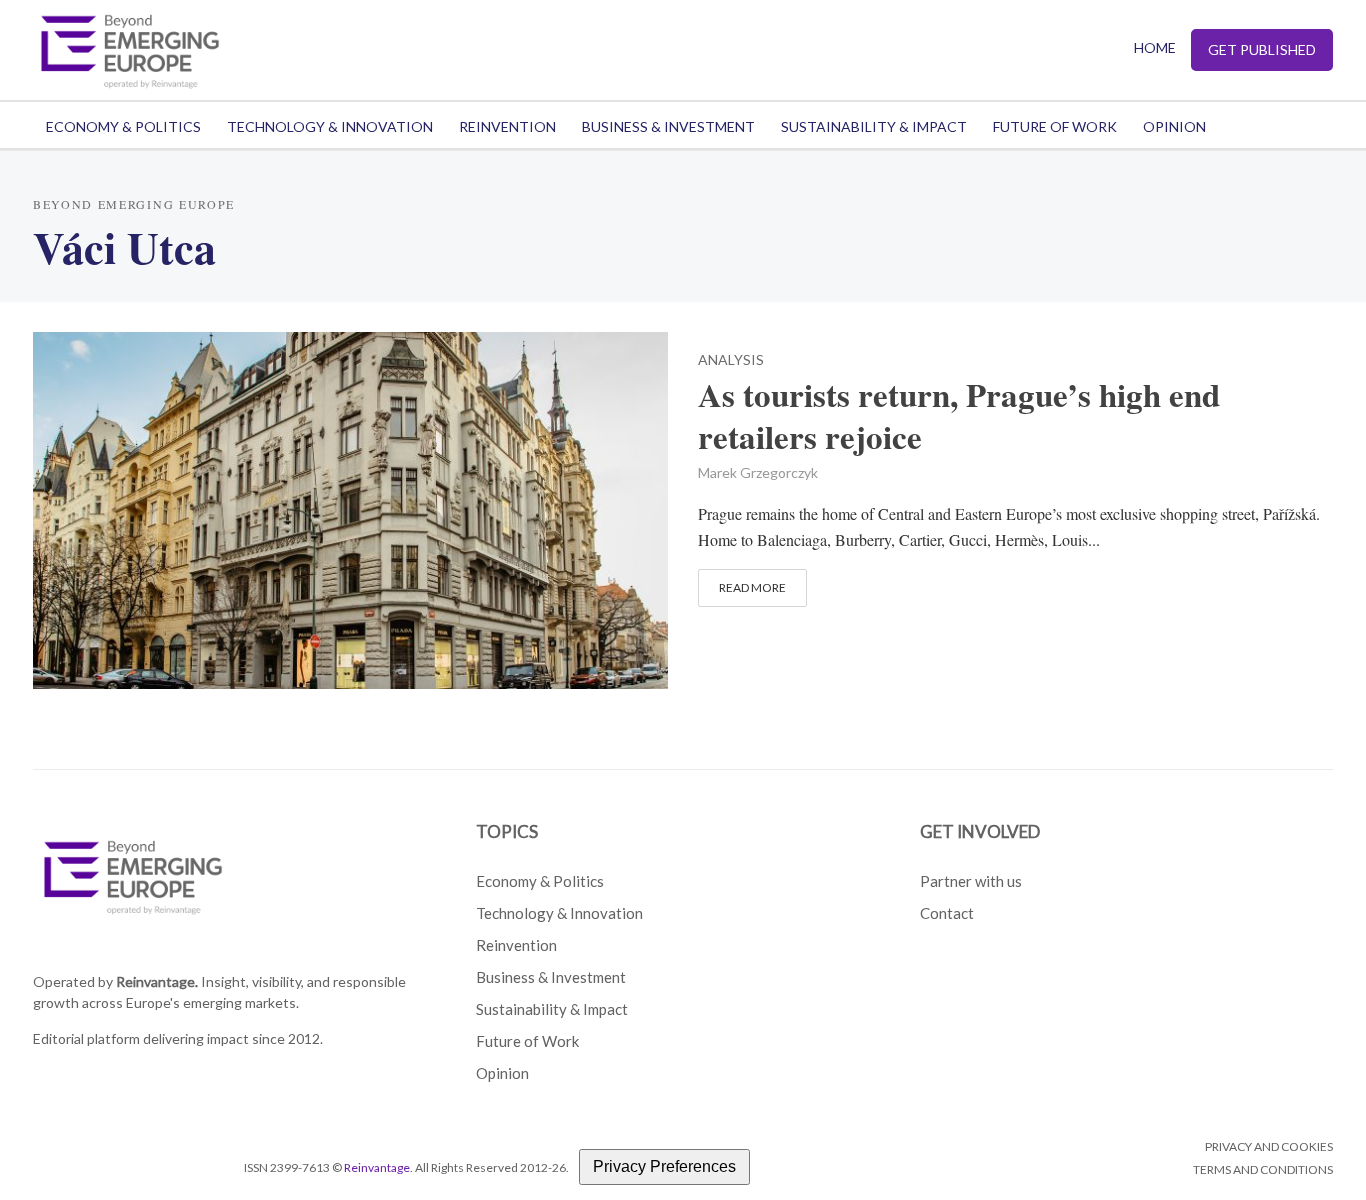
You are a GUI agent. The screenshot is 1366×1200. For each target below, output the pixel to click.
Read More (752, 587)
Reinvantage (377, 1167)
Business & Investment (668, 126)
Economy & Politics (123, 126)
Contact (947, 913)
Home (1155, 47)
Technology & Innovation (330, 126)
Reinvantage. (157, 981)
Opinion (1174, 126)
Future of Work (1055, 126)
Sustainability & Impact (874, 126)
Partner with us (971, 881)
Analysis (731, 360)
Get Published (1262, 49)
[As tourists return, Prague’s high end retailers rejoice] (350, 507)
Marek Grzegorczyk (758, 472)
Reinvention (507, 126)
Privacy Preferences (664, 1166)
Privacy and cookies (1269, 1146)
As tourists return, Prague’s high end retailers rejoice (959, 416)
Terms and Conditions (1263, 1169)
